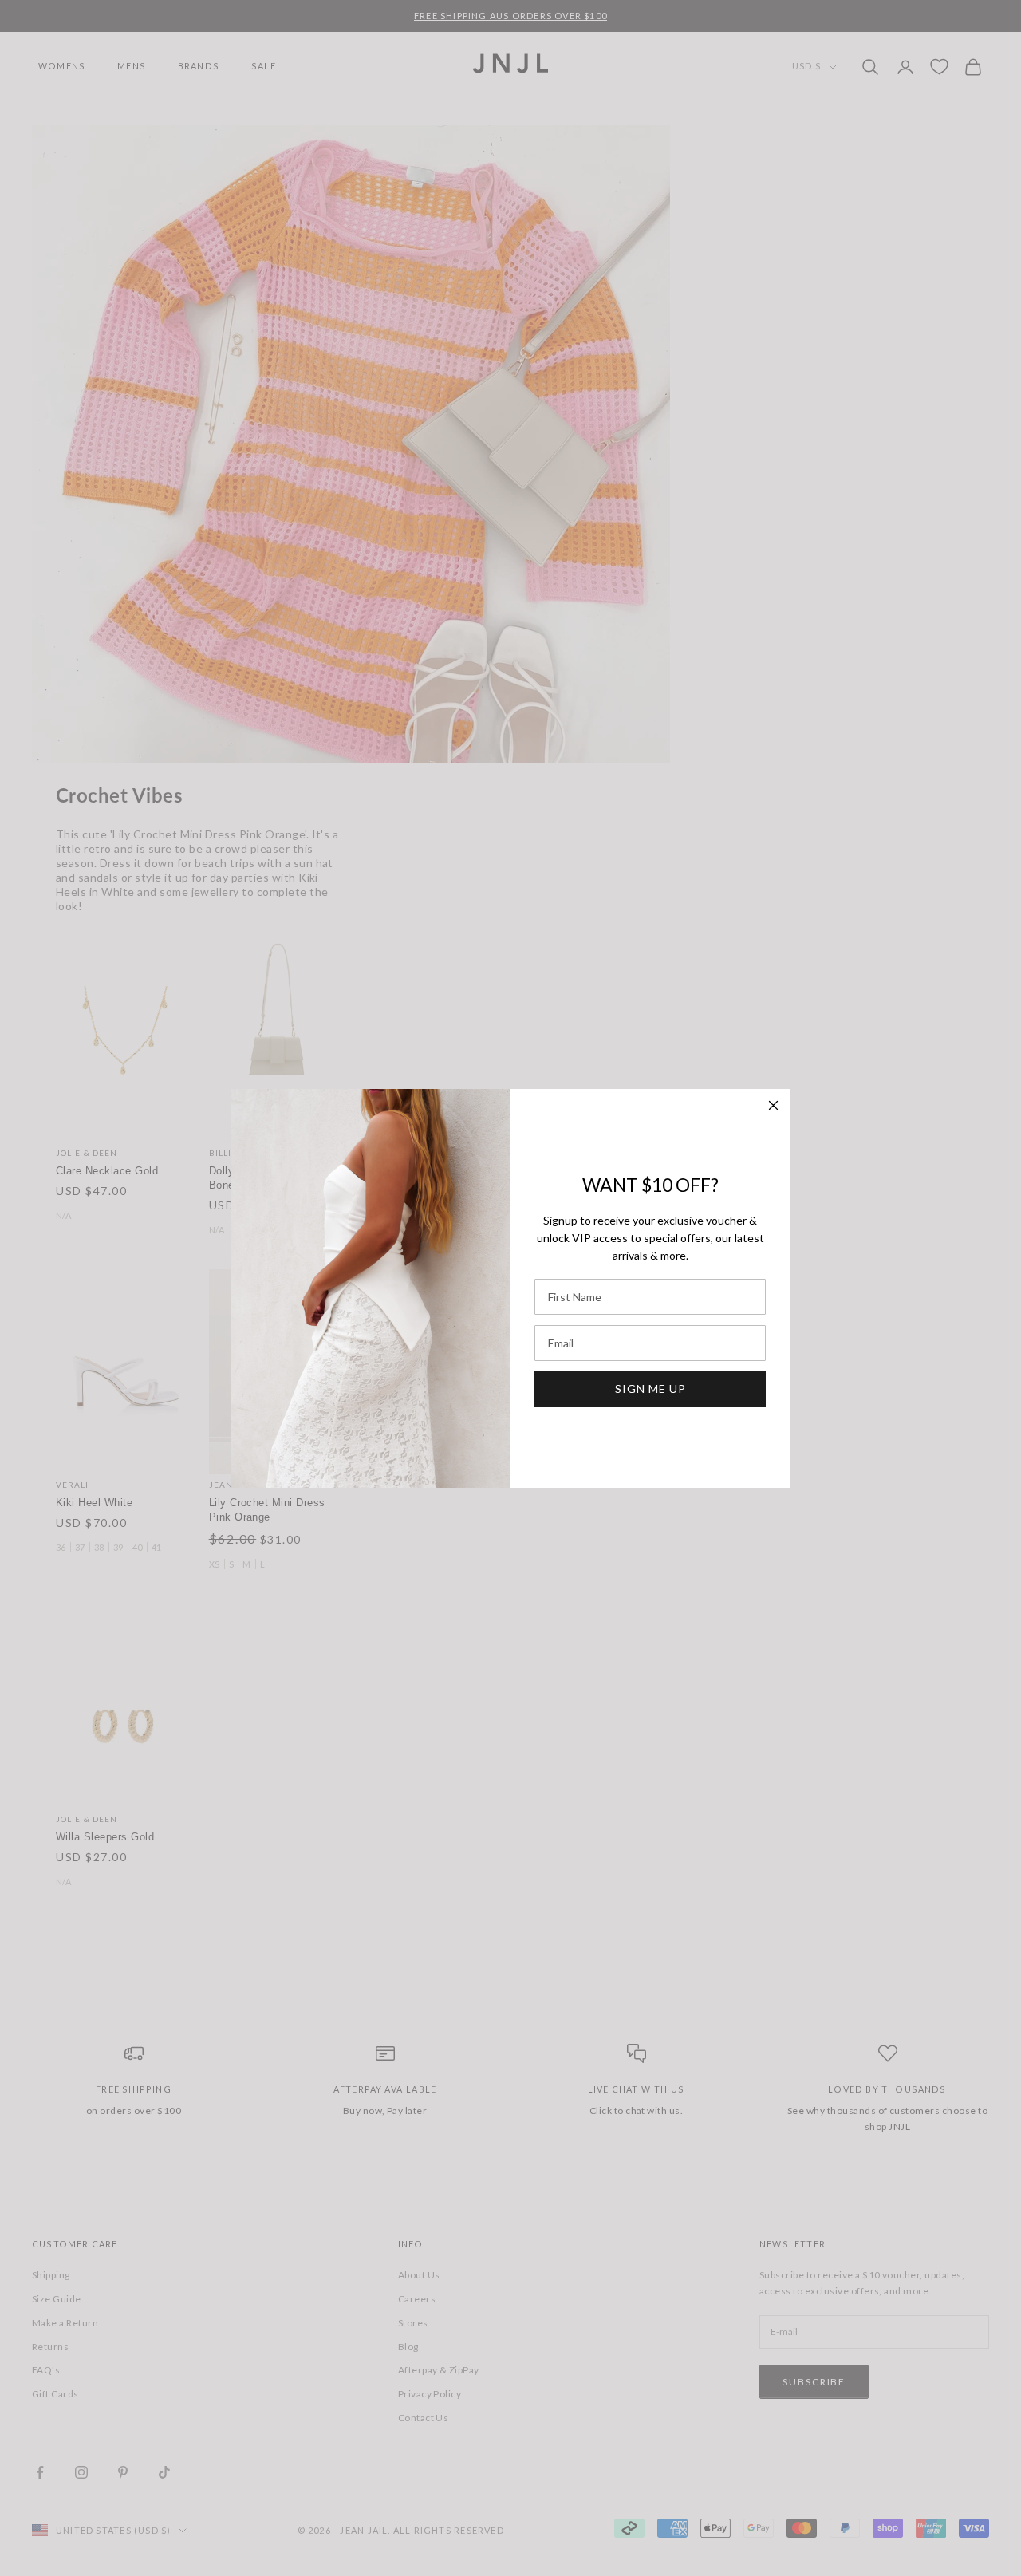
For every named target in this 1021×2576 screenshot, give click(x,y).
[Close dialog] (773, 1105)
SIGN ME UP (650, 1389)
